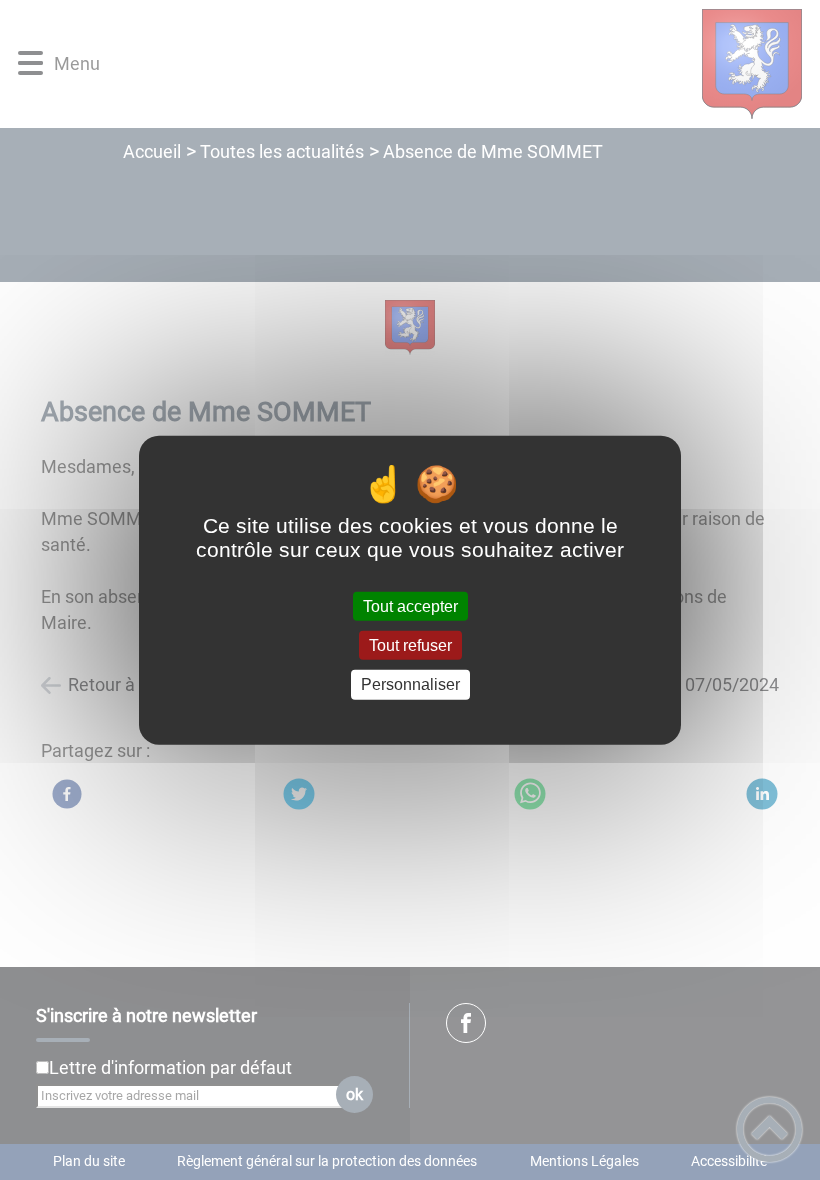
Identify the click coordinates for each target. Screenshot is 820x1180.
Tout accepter (410, 606)
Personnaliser (410, 684)
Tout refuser (410, 645)
